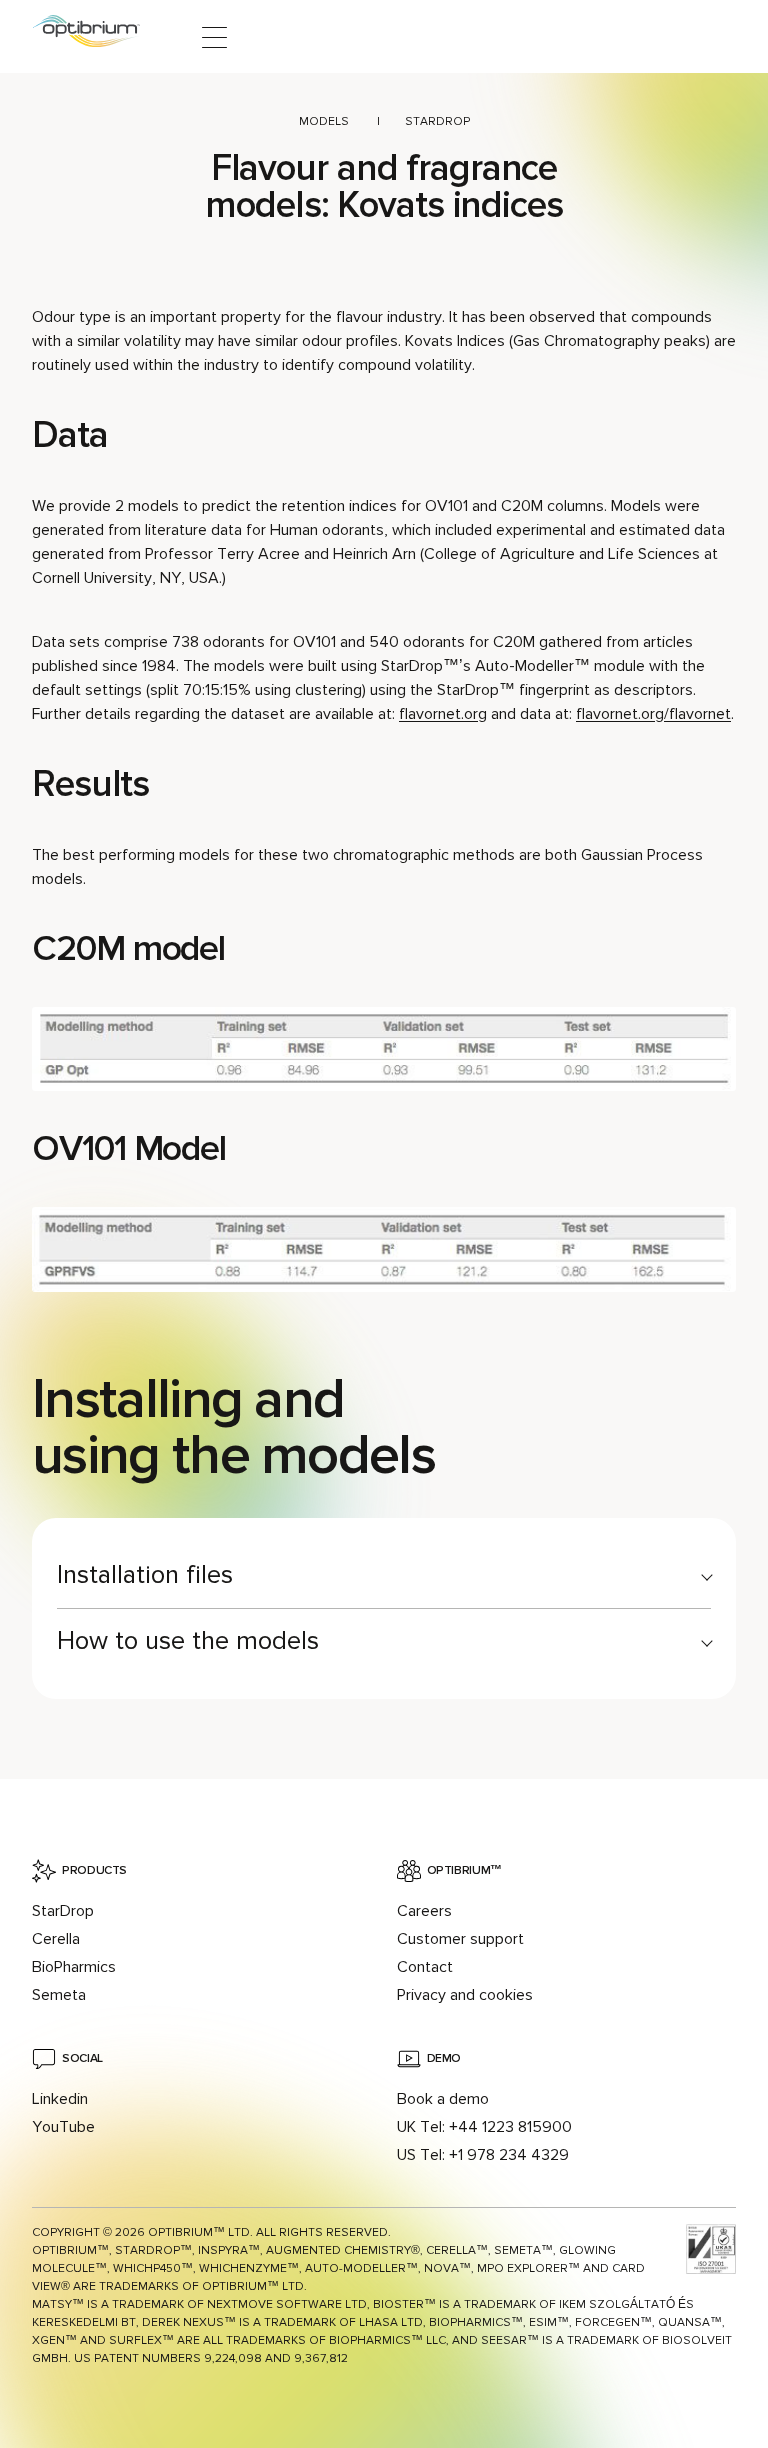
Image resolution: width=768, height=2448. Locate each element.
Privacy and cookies (465, 1995)
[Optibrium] (99, 37)
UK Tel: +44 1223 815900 (484, 2127)
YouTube (63, 2127)
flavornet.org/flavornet (653, 714)
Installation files (145, 1575)
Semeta (59, 1995)
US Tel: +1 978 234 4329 (483, 2155)
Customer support (460, 1939)
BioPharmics (74, 1967)
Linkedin (60, 2099)
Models (324, 121)
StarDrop (437, 121)
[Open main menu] (214, 37)
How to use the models (188, 1641)
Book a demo (443, 2099)
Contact (425, 1967)
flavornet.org (443, 714)
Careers (424, 1911)
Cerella (56, 1939)
